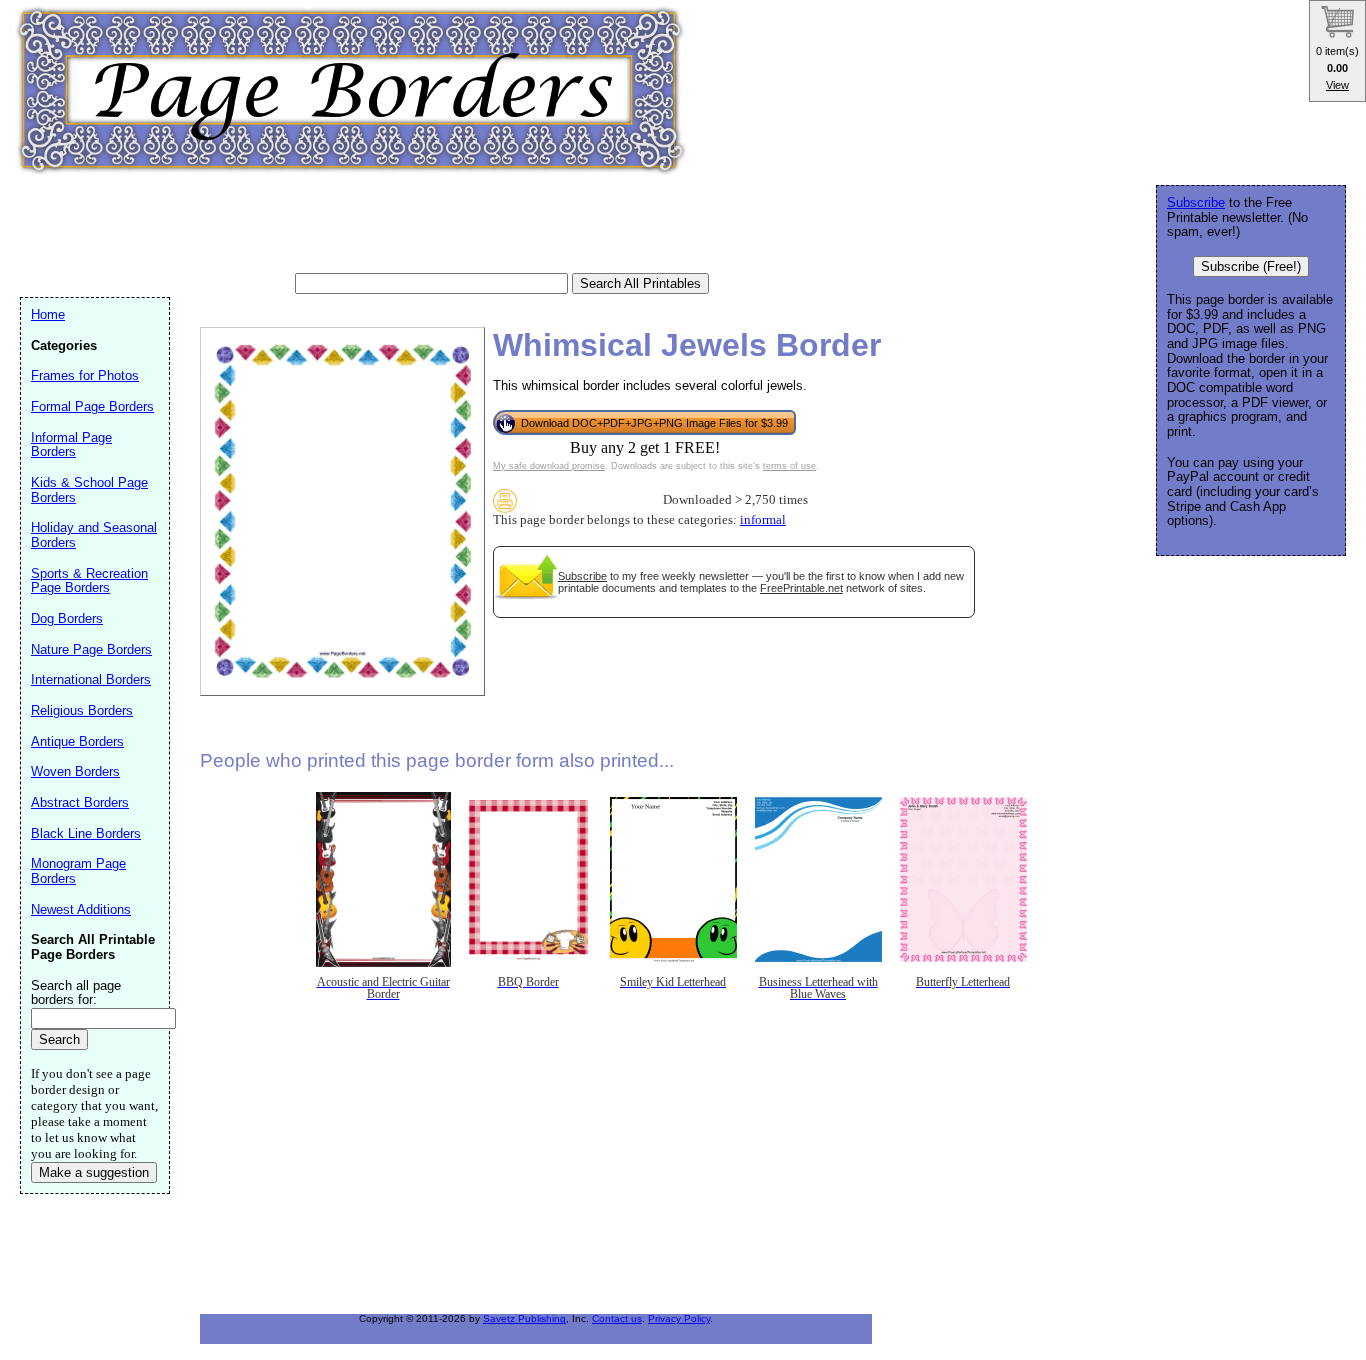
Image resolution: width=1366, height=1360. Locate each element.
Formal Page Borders (92, 406)
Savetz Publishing (524, 1318)
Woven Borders (75, 771)
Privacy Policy (679, 1318)
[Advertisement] (384, 225)
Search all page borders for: (76, 993)
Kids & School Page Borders (89, 490)
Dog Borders (67, 618)
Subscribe (582, 576)
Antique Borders (77, 741)
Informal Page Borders (71, 445)
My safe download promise (549, 466)
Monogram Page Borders (78, 871)
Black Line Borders (86, 833)
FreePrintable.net (801, 588)
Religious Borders (82, 710)
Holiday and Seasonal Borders (94, 535)
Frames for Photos (85, 375)
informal (763, 520)
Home (48, 314)
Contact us (617, 1318)
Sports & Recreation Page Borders (89, 581)
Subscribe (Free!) (1251, 266)
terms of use (789, 466)
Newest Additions (81, 909)
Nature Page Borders (91, 649)
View (1337, 85)
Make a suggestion (94, 1172)
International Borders (91, 679)
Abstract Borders (80, 802)
